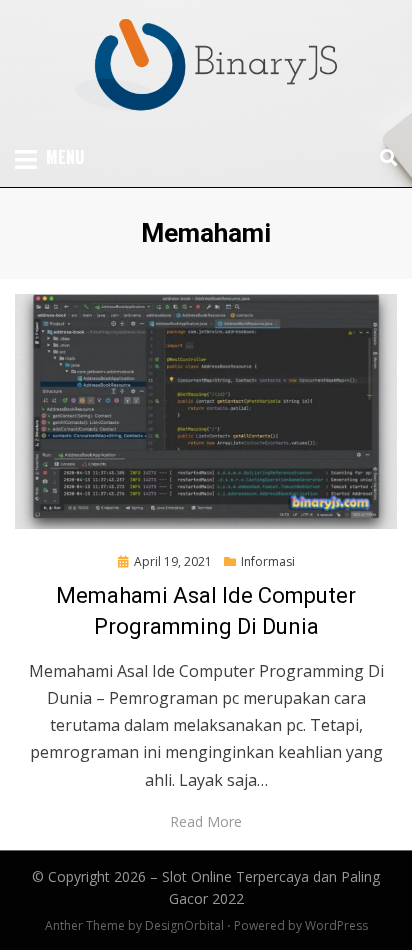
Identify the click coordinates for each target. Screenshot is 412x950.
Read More (206, 821)
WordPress (336, 925)
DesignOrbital (184, 925)
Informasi (268, 561)
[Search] (383, 158)
